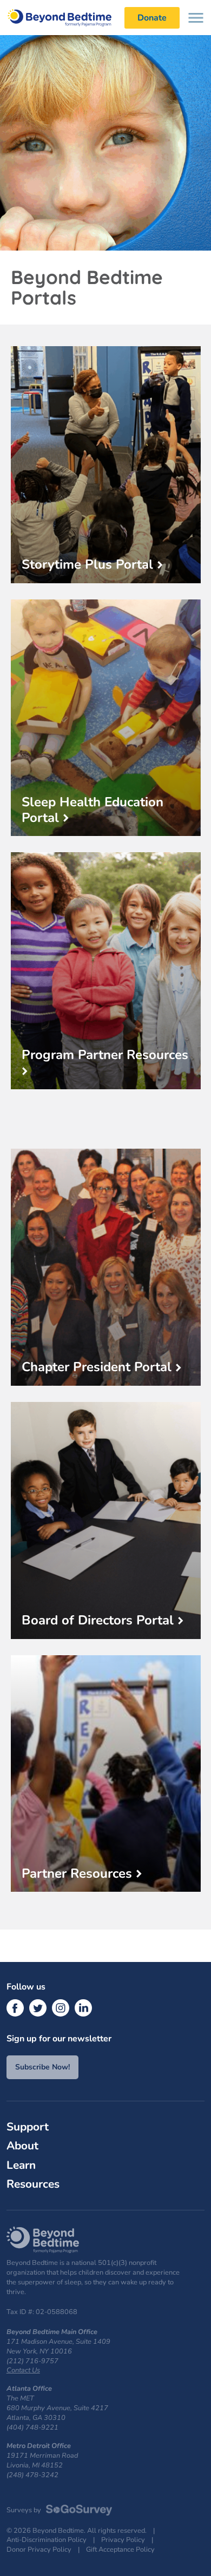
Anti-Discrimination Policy (47, 2540)
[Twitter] (38, 2008)
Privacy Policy (123, 2540)
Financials (26, 2201)
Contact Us (23, 2370)
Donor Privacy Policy (39, 2550)
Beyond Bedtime (65, 18)
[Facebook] (15, 2008)
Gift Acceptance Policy (120, 2550)
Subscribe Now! (42, 2067)
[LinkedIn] (83, 2008)
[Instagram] (61, 2008)
